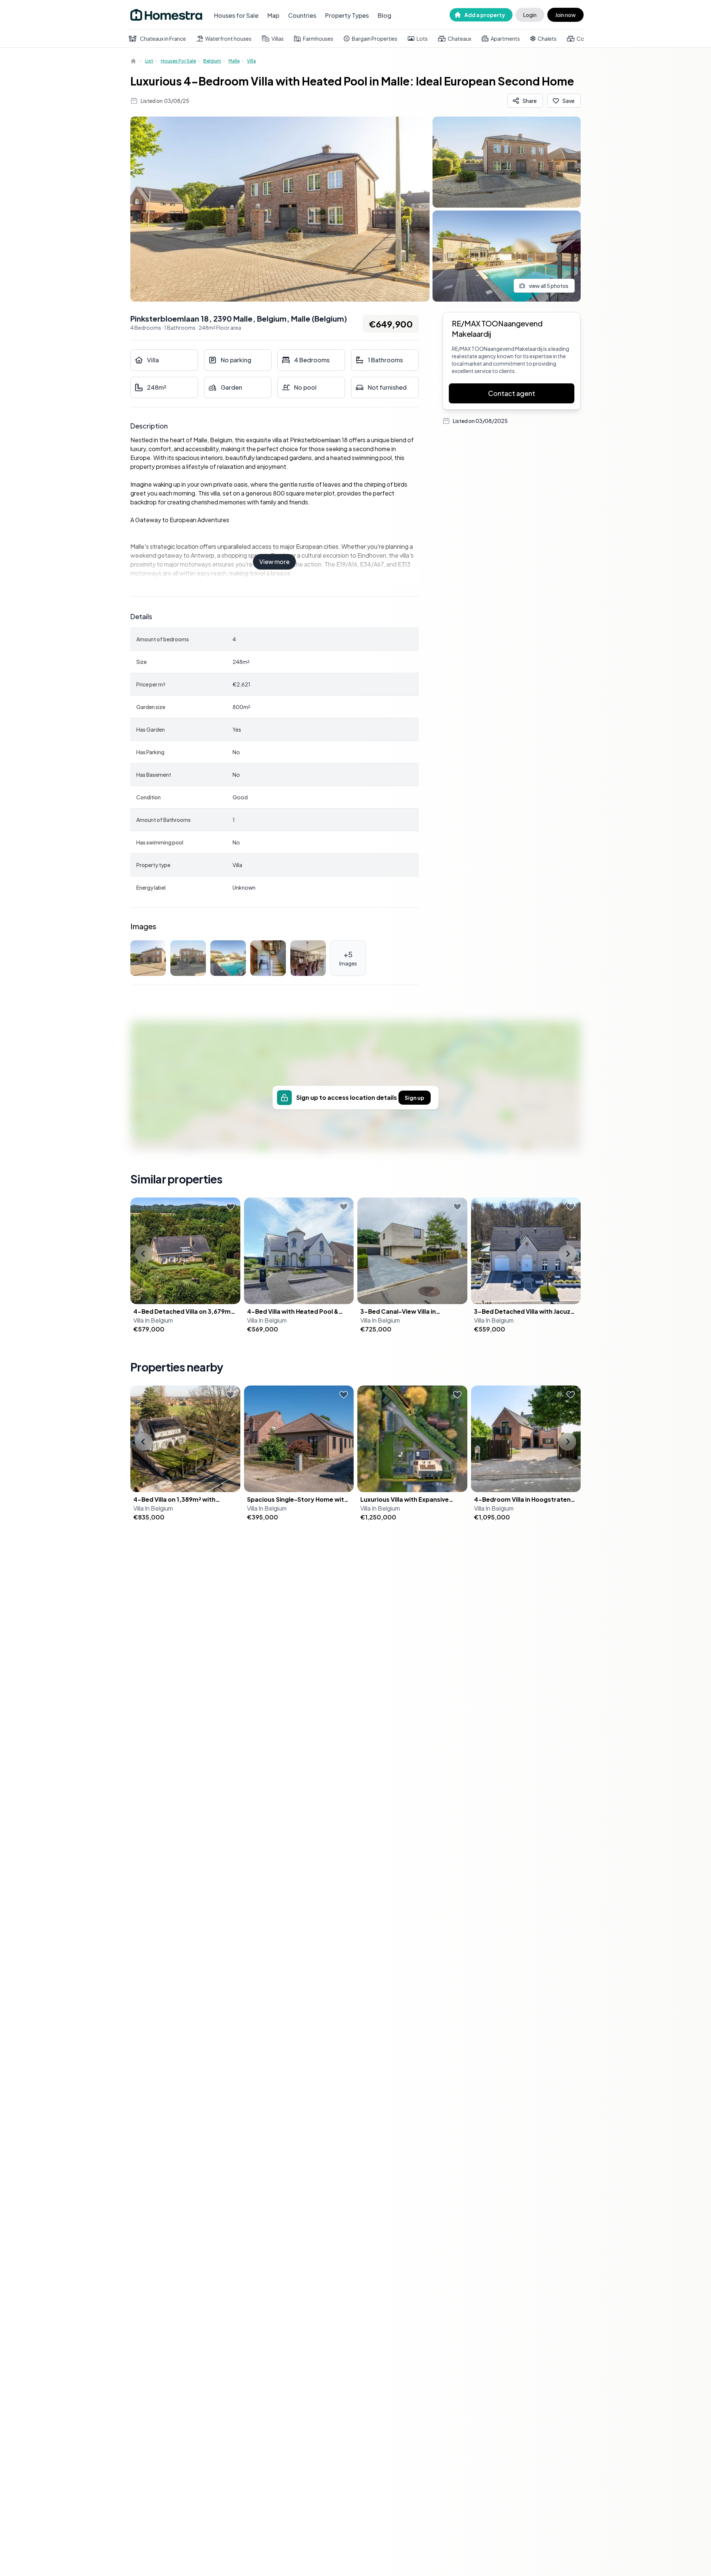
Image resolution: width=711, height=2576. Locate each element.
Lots (422, 38)
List (149, 61)
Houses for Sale (236, 15)
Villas (278, 38)
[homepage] (134, 61)
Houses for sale (178, 61)
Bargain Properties (375, 38)
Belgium (212, 61)
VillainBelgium (153, 1320)
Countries (302, 15)
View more (274, 562)
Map (273, 15)
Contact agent (512, 393)
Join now (565, 15)
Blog (385, 15)
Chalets (547, 38)
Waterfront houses (228, 38)
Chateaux (460, 38)
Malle (234, 61)
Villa (251, 61)
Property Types (347, 15)
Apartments (505, 38)
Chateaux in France (163, 38)
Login (530, 15)
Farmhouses (318, 38)
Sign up (415, 1098)
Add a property (485, 15)
